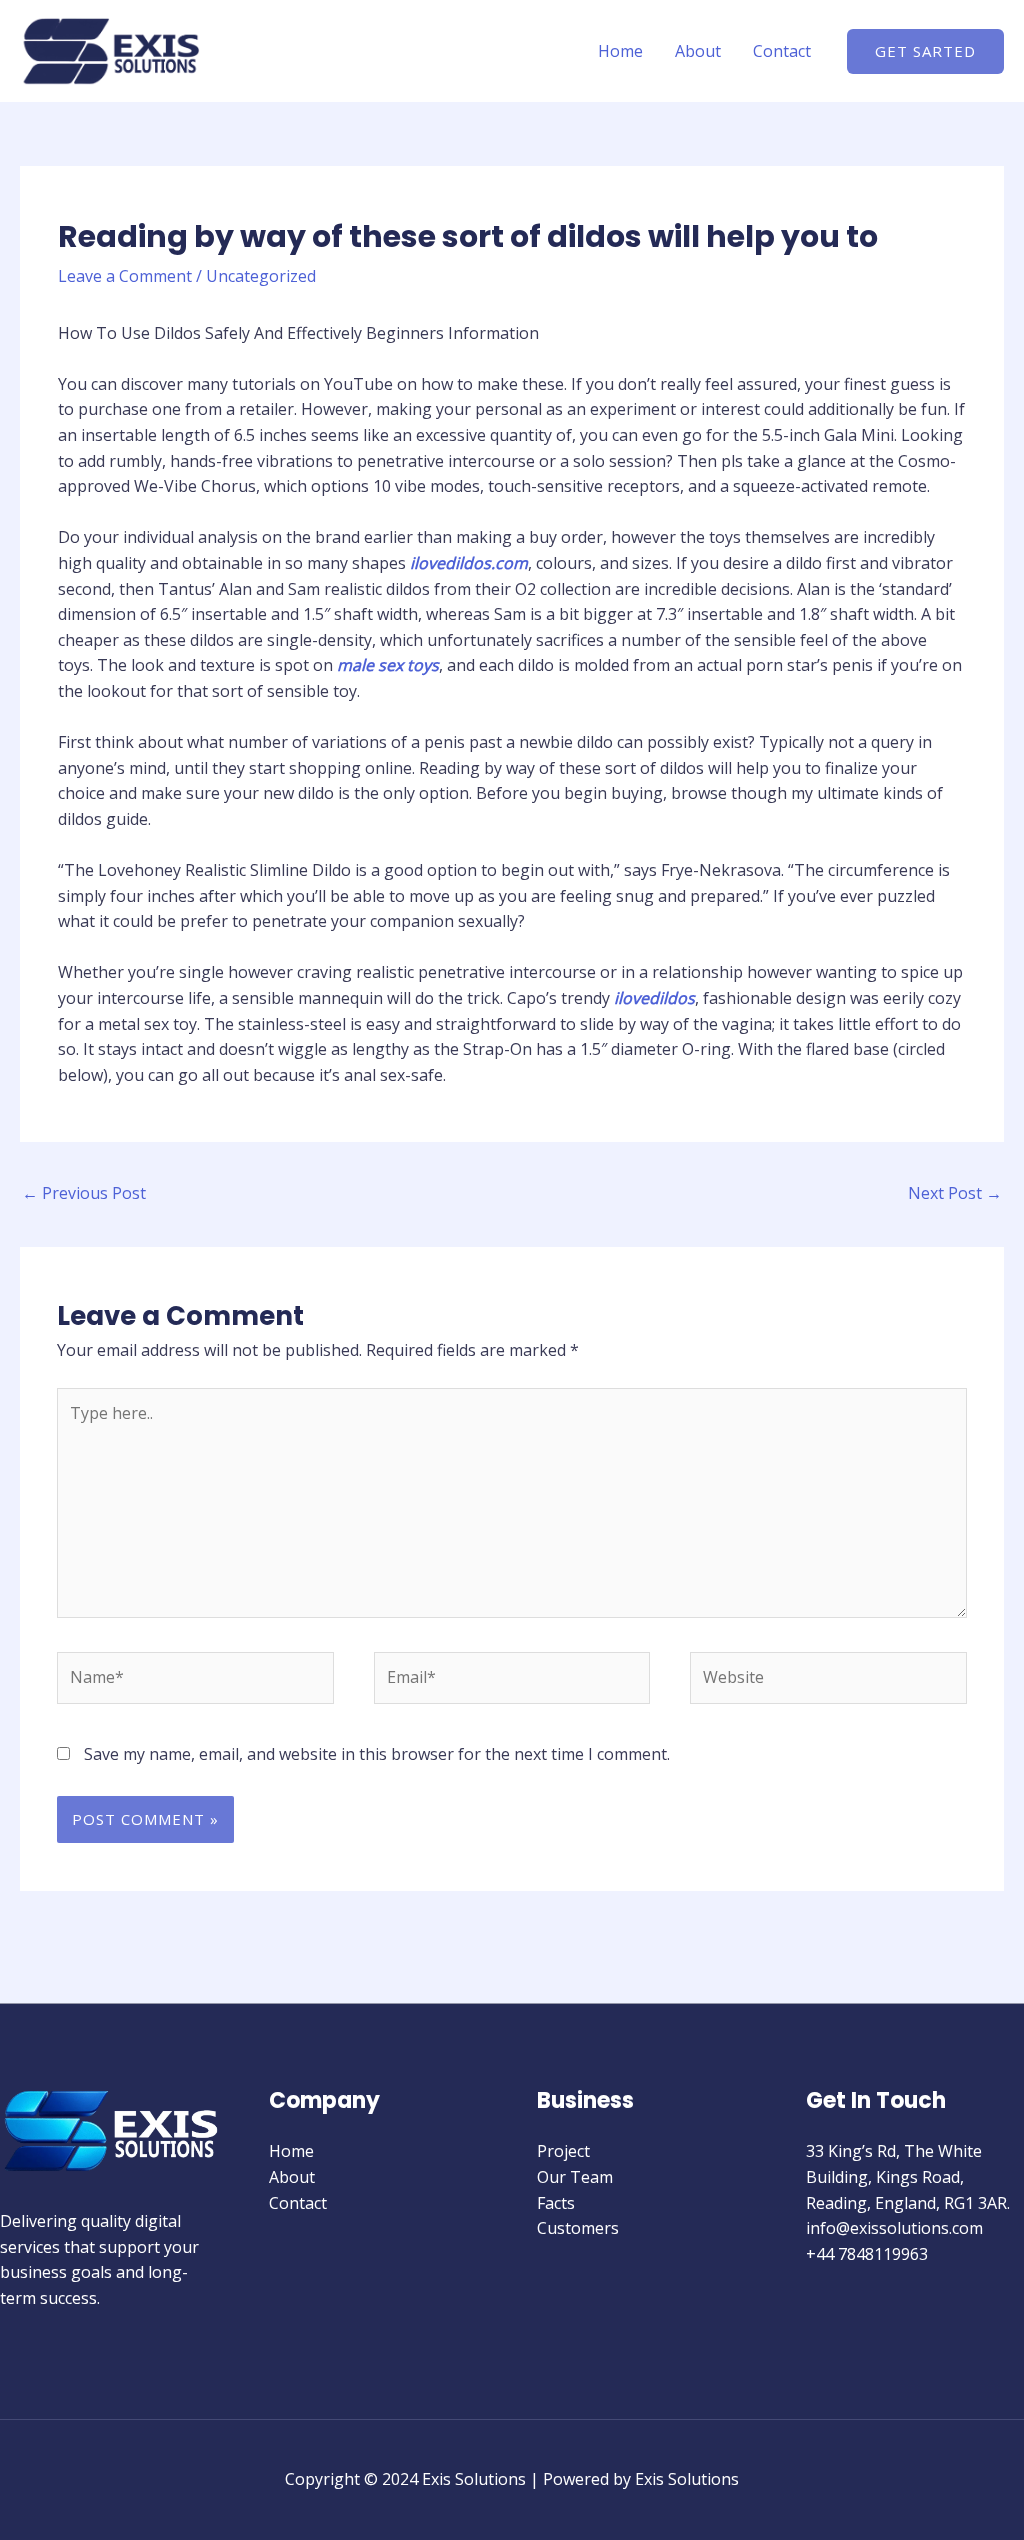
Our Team (575, 2177)
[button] (925, 51)
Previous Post (84, 1193)
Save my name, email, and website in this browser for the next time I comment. (377, 1754)
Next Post (955, 1193)
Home (620, 51)
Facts (556, 2203)
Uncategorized (261, 276)
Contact (782, 51)
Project (563, 2151)
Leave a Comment (125, 276)
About (698, 51)
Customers (578, 2228)
